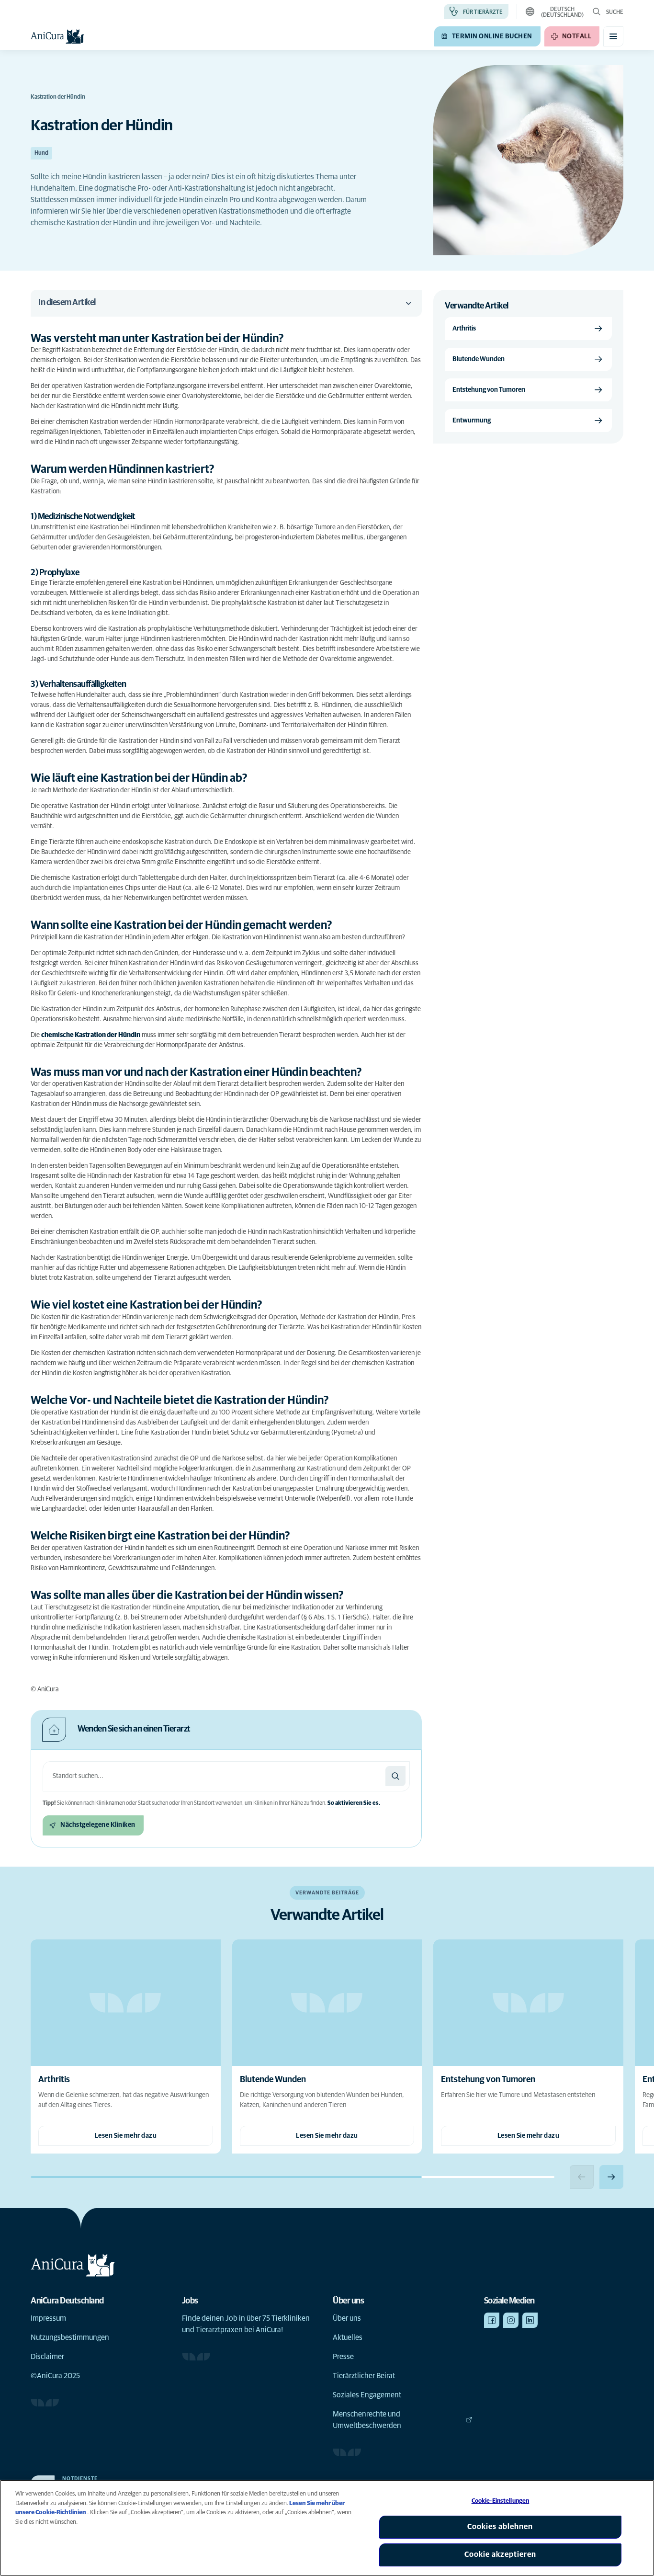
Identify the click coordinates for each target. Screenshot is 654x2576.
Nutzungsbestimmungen (70, 2337)
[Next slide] (611, 2177)
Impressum (48, 2318)
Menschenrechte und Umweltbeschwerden (367, 2420)
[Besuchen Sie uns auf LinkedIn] (530, 2320)
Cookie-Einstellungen (501, 2501)
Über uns (347, 2318)
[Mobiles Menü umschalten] (613, 36)
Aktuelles (348, 2337)
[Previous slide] (582, 2177)
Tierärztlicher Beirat (364, 2376)
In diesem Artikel (67, 303)
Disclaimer (47, 2357)
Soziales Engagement (367, 2395)
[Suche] (395, 1776)
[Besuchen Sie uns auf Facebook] (492, 2320)
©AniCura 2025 (55, 2376)
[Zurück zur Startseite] (57, 36)
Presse (343, 2357)
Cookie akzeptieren (500, 2554)
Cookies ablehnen (500, 2527)
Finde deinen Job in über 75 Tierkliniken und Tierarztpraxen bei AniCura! (246, 2324)
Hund (41, 153)
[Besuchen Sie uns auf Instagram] (511, 2320)
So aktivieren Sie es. (354, 1803)
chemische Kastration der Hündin (91, 1035)
